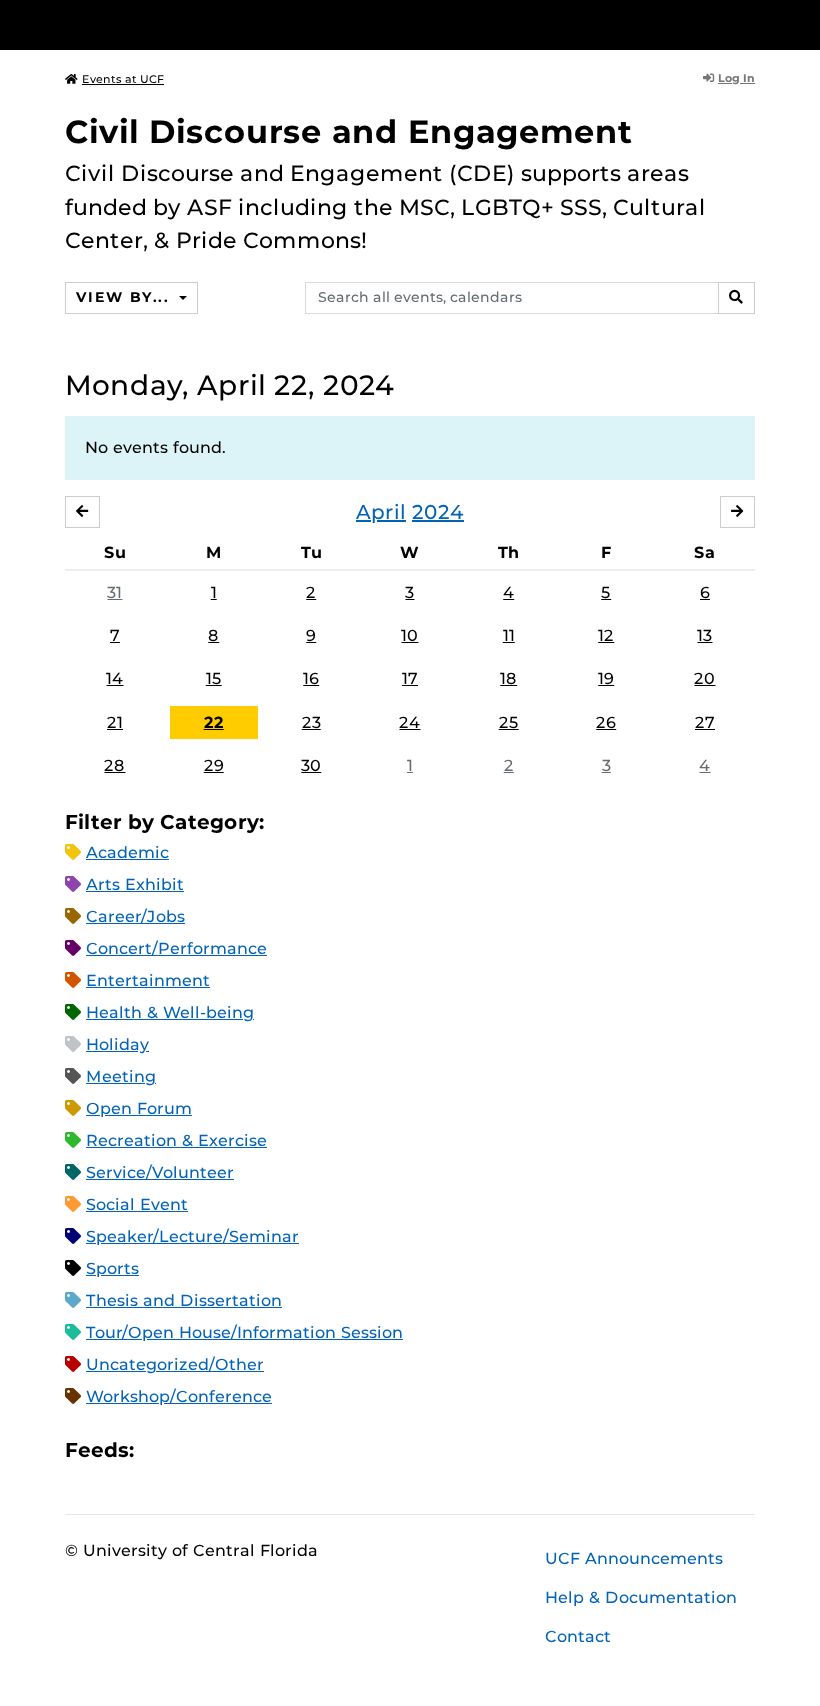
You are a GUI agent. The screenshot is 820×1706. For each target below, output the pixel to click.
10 (409, 635)
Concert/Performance (176, 948)
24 (409, 722)
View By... (125, 297)
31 (114, 592)
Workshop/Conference (179, 1396)
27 (705, 722)
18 (508, 678)
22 (214, 722)
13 (704, 635)
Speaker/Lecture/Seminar (192, 1236)
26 (606, 722)
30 (311, 765)
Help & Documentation (641, 1597)
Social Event (137, 1204)
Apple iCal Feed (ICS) (160, 1449)
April (381, 512)
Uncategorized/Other (175, 1364)
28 (114, 765)
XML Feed (262, 1449)
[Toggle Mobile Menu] (750, 23)
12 (606, 635)
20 (704, 678)
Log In (736, 78)
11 (509, 635)
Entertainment (148, 980)
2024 (438, 512)
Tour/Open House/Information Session (244, 1332)
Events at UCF (123, 79)
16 (311, 678)
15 (214, 678)
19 (606, 678)
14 (114, 678)
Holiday (117, 1044)
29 (214, 765)
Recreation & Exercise (176, 1140)
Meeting (121, 1076)
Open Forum (139, 1108)
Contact (578, 1636)
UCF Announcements (634, 1558)
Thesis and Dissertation (184, 1300)
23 (311, 722)
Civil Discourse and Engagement (349, 131)
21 (115, 722)
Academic (127, 852)
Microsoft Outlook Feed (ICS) (194, 1449)
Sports (112, 1268)
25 (509, 722)
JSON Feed (296, 1449)
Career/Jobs (135, 916)
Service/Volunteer (160, 1172)
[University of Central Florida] (198, 24)
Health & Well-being (170, 1012)
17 (410, 678)
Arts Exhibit (135, 884)
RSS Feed (228, 1449)
